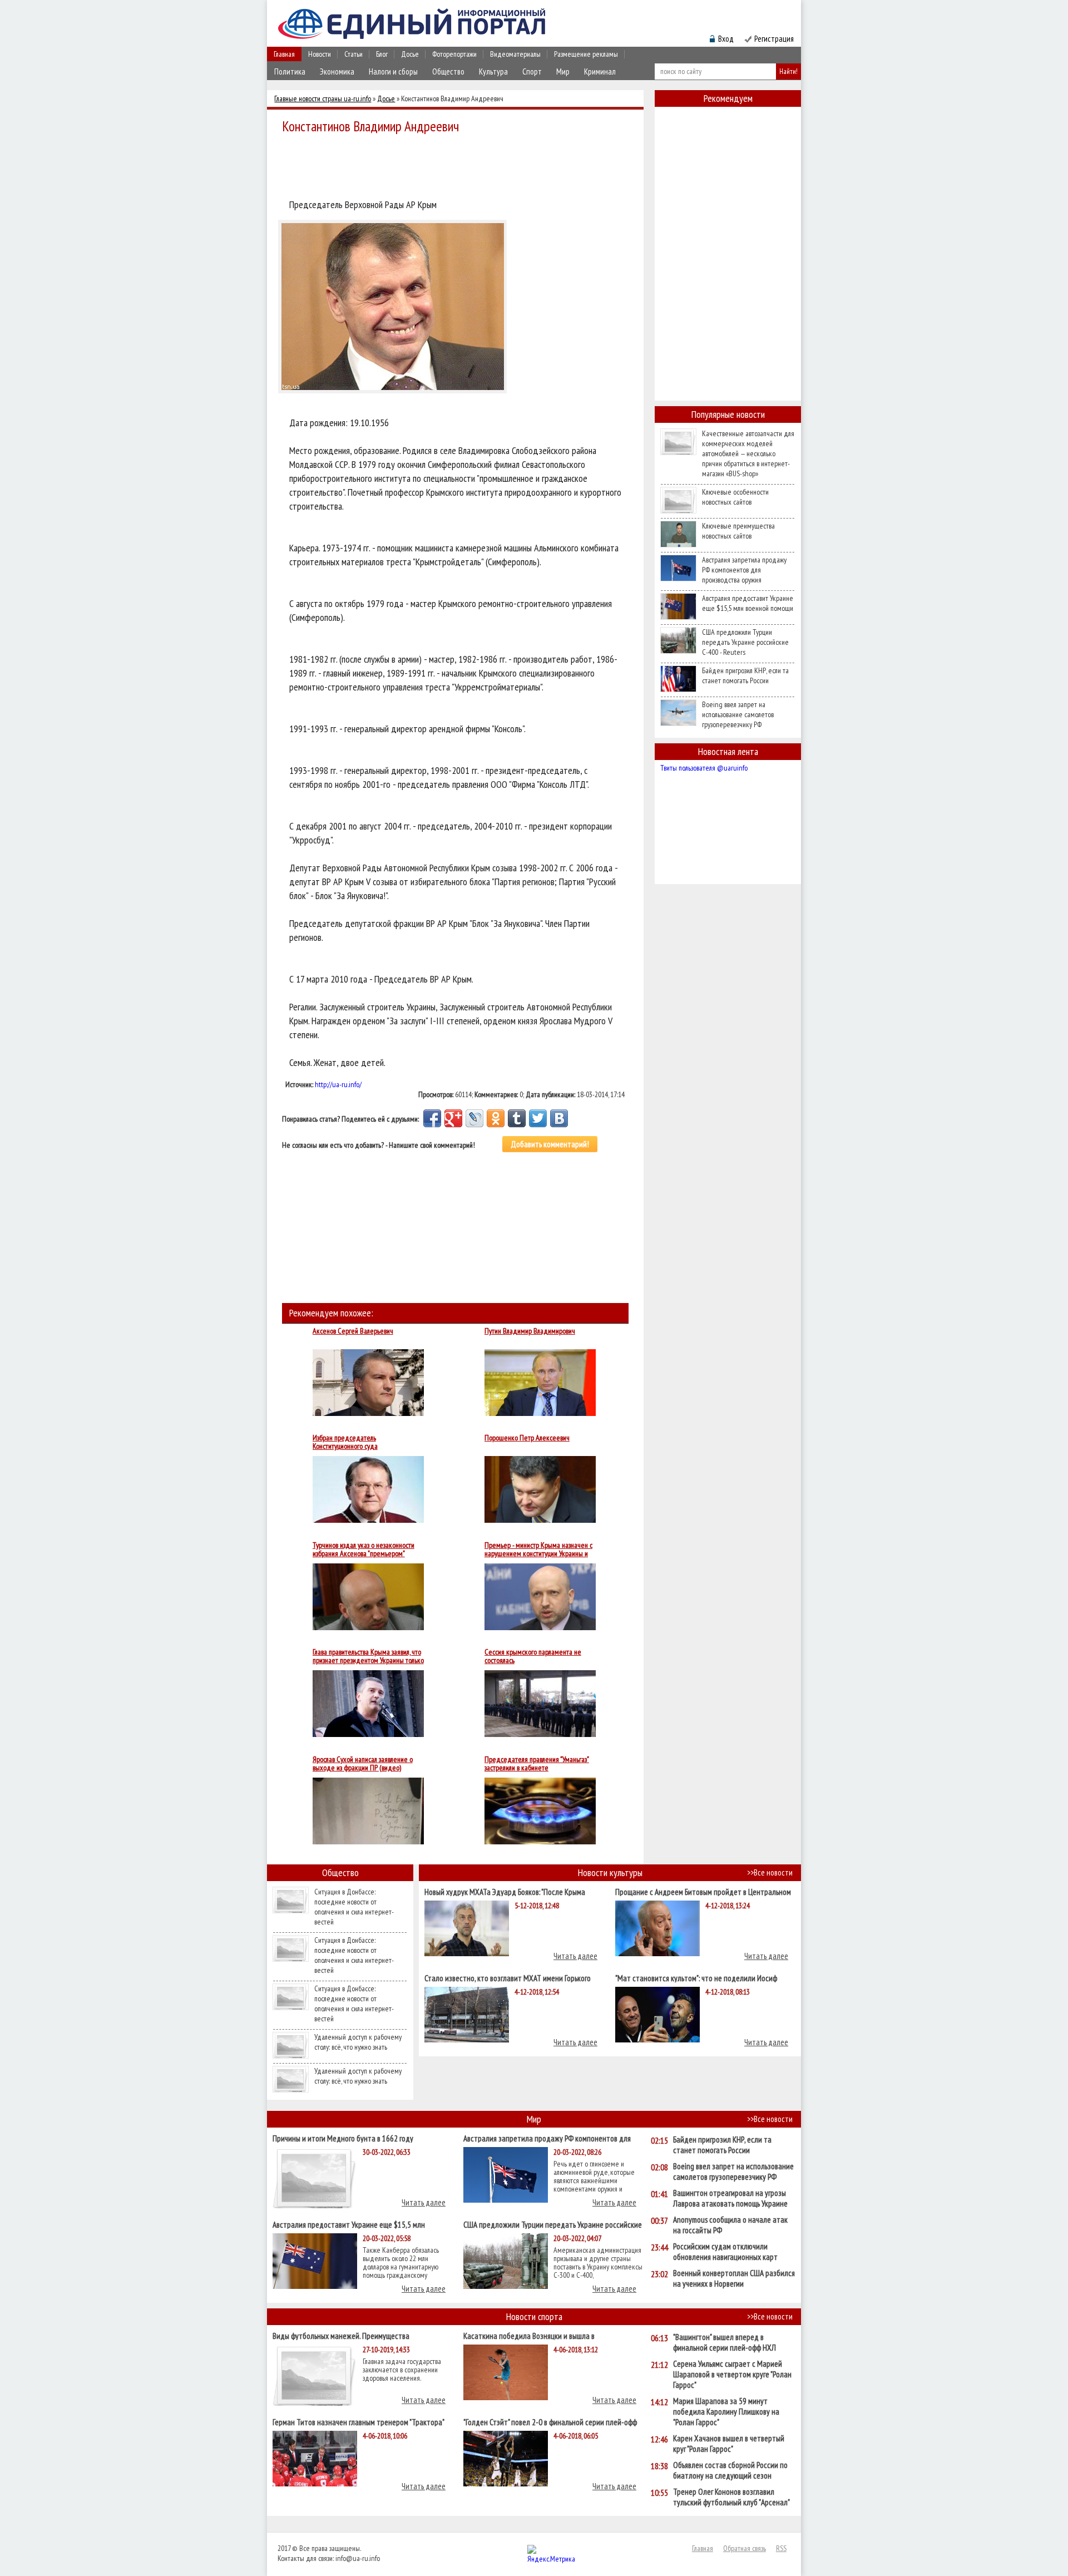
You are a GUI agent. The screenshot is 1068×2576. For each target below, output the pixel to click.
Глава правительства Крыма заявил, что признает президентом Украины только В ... (368, 1656)
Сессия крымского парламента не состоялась (533, 1656)
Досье (410, 54)
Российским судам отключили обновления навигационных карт (725, 2252)
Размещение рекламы (586, 54)
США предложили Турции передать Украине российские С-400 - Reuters (745, 642)
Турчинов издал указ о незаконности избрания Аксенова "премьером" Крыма (364, 1549)
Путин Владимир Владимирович (530, 1331)
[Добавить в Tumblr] (517, 1118)
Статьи (353, 54)
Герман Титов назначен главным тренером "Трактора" (359, 2422)
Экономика (337, 71)
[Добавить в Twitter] (538, 1118)
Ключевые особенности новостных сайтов (735, 497)
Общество (448, 71)
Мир (563, 71)
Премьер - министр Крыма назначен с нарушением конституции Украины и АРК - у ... (538, 1549)
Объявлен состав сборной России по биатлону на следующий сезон (730, 2470)
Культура (493, 71)
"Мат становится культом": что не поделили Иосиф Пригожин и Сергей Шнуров (696, 1978)
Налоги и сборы (393, 71)
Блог (382, 54)
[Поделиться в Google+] (453, 1118)
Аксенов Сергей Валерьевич (353, 1331)
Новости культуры (610, 1872)
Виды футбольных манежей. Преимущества (341, 2335)
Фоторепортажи (454, 54)
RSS (781, 2548)
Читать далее (575, 1956)
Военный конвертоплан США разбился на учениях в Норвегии (734, 2278)
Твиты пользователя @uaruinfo (704, 768)
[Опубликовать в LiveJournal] (474, 1118)
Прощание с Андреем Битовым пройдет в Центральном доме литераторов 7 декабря (703, 1891)
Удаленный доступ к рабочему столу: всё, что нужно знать (358, 2042)
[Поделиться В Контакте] (559, 1118)
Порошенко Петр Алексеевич (527, 1438)
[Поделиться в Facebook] (432, 1118)
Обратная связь (745, 2548)
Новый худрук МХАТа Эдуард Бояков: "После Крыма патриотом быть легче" (505, 1891)
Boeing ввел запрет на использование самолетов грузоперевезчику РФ (738, 714)
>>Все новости (770, 1872)
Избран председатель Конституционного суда (345, 1442)
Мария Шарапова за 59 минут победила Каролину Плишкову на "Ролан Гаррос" (726, 2412)
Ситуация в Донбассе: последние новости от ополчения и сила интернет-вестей (354, 1907)
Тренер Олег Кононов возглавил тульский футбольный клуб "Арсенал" (731, 2497)
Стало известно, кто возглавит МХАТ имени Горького (508, 1978)
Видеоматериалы (515, 54)
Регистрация (774, 39)
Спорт (532, 71)
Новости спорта (534, 2316)
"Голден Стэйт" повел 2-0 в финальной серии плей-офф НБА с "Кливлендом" (550, 2422)
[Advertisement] (458, 168)
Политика (290, 71)
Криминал (600, 71)
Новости (320, 54)
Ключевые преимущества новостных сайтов (738, 531)
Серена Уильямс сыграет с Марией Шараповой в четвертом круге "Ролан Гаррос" (732, 2374)
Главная (284, 54)
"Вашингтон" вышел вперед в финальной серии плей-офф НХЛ (725, 2342)
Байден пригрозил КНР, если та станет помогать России (745, 675)
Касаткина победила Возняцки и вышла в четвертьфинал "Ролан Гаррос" (529, 2335)
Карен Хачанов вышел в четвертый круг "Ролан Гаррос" (729, 2444)
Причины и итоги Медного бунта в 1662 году (343, 2138)
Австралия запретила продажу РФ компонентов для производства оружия (744, 570)
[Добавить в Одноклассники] (496, 1118)
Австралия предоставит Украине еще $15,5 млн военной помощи (748, 603)
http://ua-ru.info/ (338, 1084)
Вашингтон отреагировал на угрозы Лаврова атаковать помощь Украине (730, 2198)
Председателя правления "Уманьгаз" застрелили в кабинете (537, 1764)
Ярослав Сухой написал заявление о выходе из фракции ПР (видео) (363, 1764)
